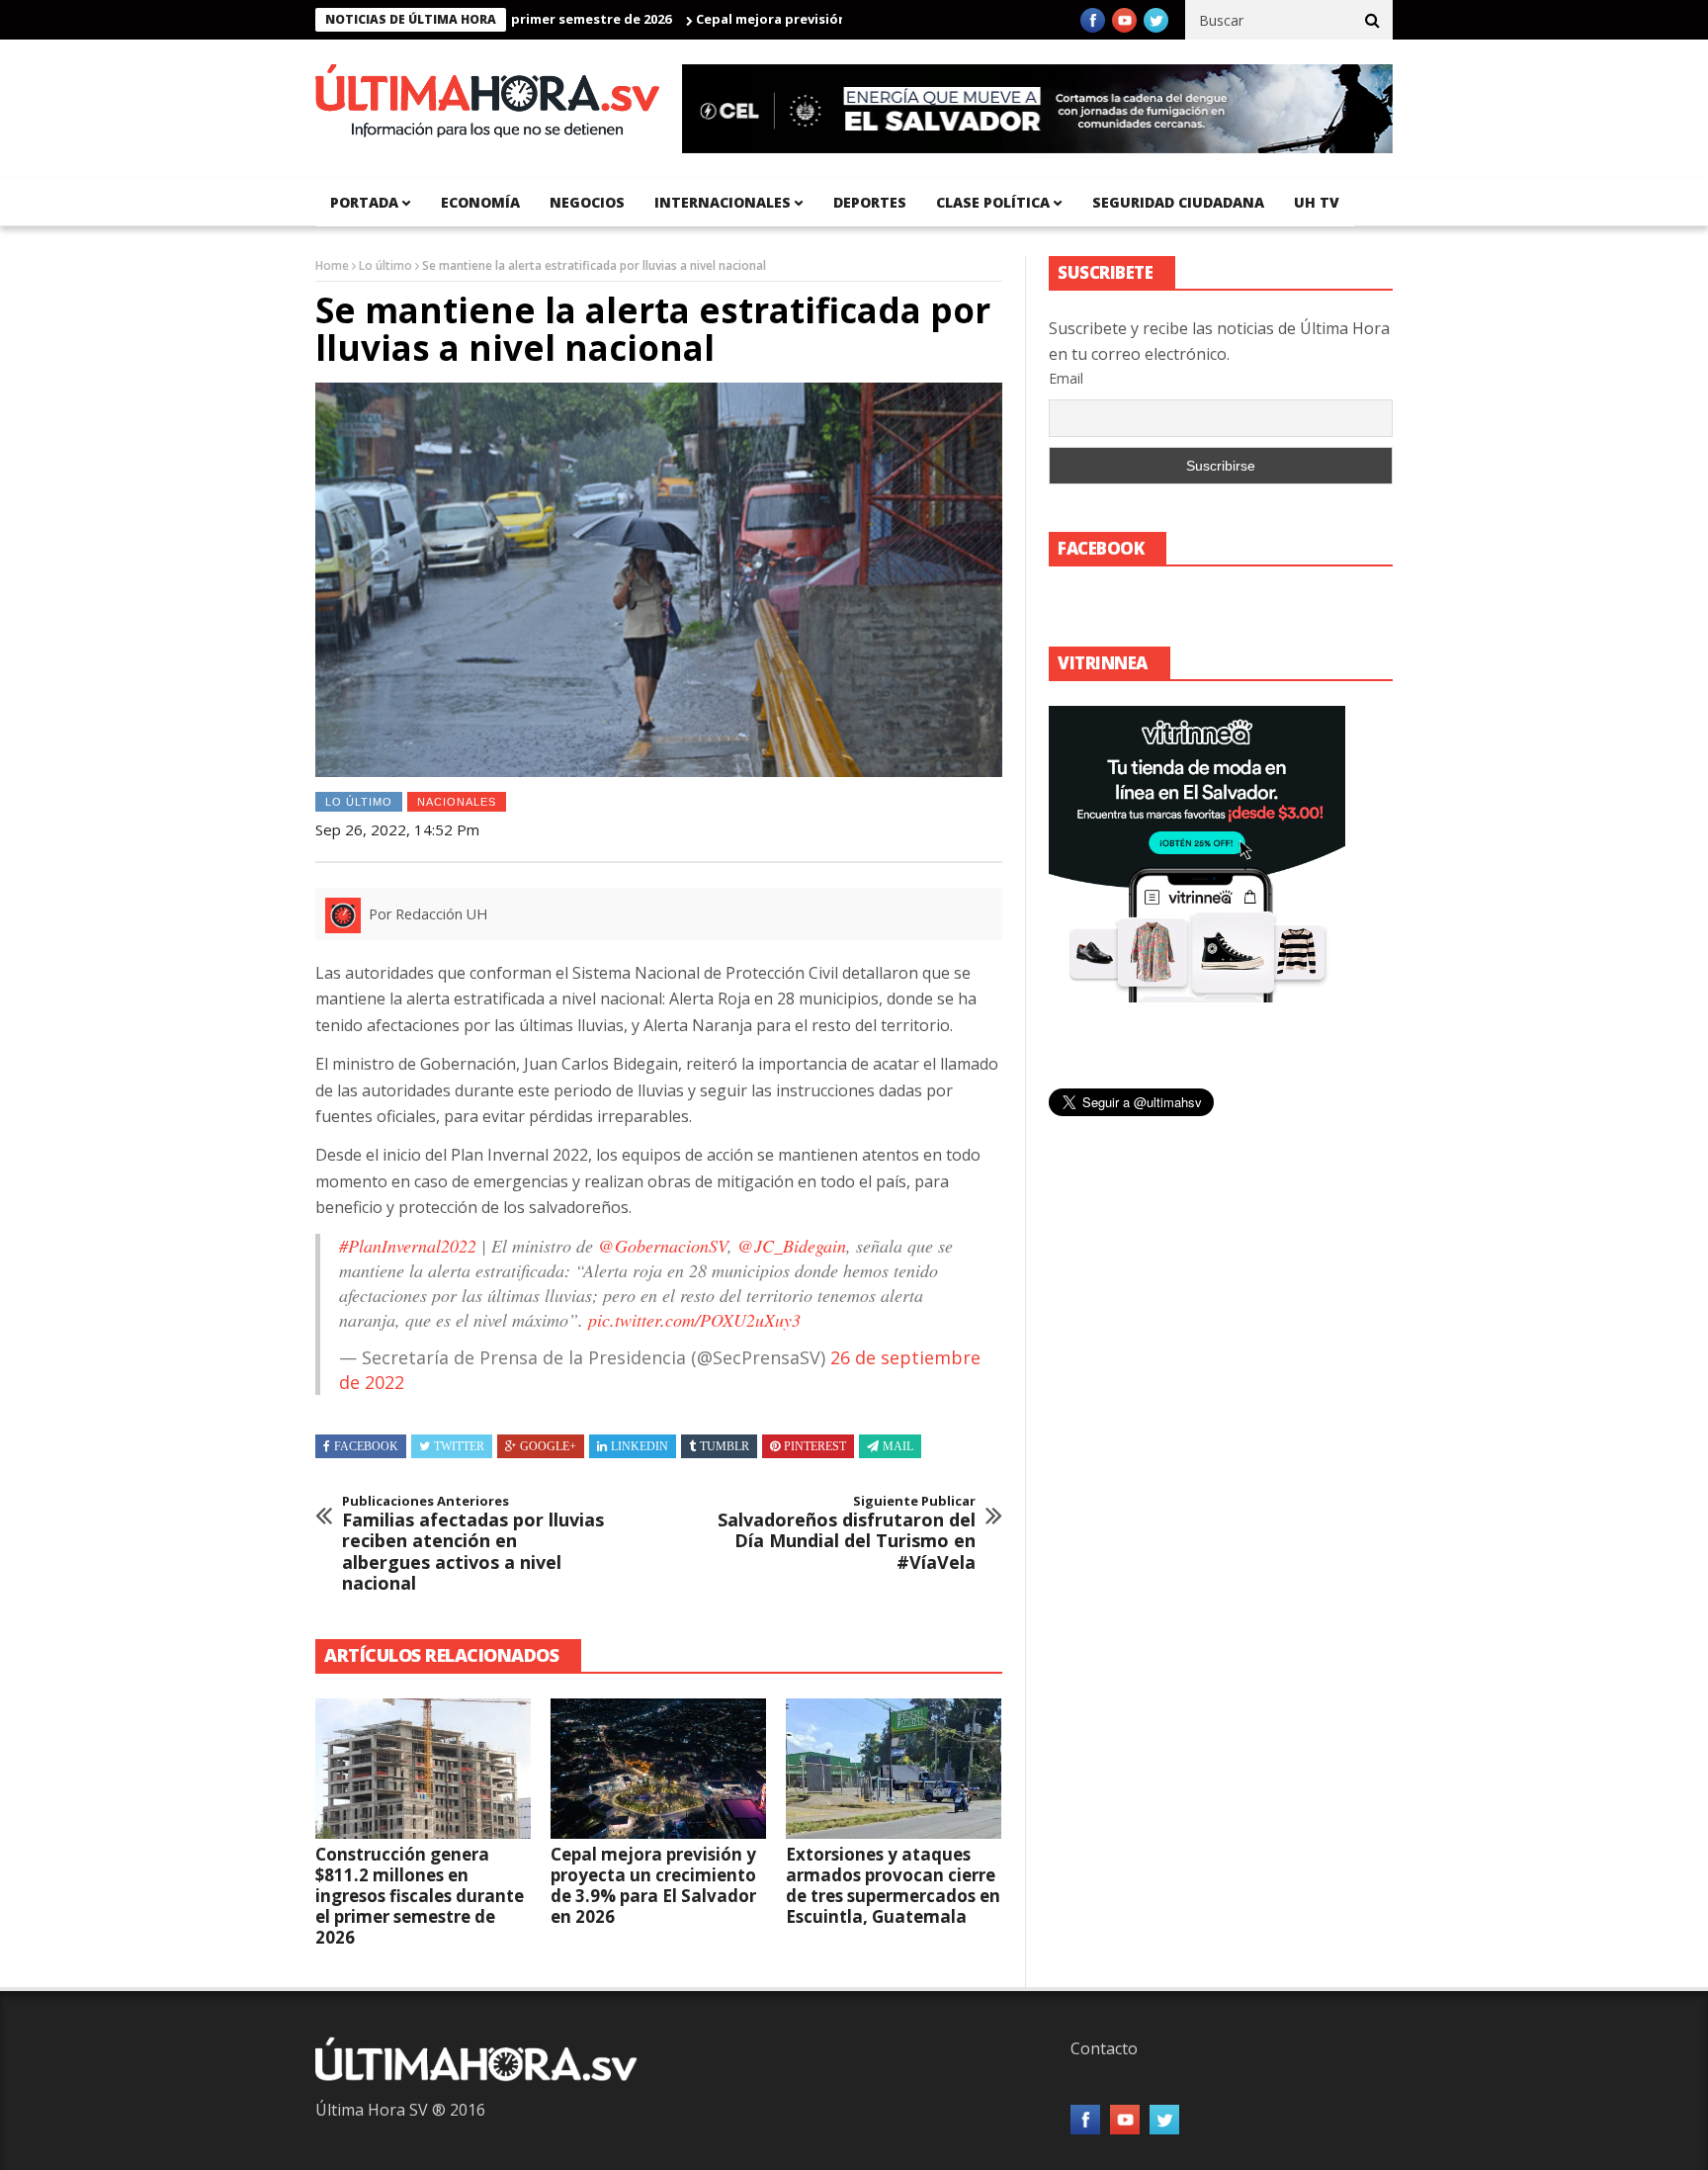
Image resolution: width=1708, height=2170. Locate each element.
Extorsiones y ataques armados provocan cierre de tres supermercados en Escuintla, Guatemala (893, 1885)
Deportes (870, 202)
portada (364, 202)
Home (332, 265)
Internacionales (723, 202)
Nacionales (457, 802)
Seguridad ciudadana (1178, 202)
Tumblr (725, 1446)
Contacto (1104, 2048)
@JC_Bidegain (792, 1246)
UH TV (1317, 202)
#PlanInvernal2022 (408, 1246)
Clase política (993, 202)
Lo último (385, 265)
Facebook (366, 1446)
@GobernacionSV (663, 1246)
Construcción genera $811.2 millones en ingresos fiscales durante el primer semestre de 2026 (420, 1896)
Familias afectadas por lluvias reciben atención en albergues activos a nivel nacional (473, 1544)
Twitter (459, 1446)
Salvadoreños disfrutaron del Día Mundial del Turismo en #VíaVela (847, 1533)
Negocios (587, 202)
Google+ (548, 1446)
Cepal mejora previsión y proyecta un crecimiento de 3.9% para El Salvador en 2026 (653, 1885)
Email (1066, 378)
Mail (898, 1446)
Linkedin (640, 1446)
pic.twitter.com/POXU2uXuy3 (694, 1320)
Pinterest (815, 1446)
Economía (480, 202)
